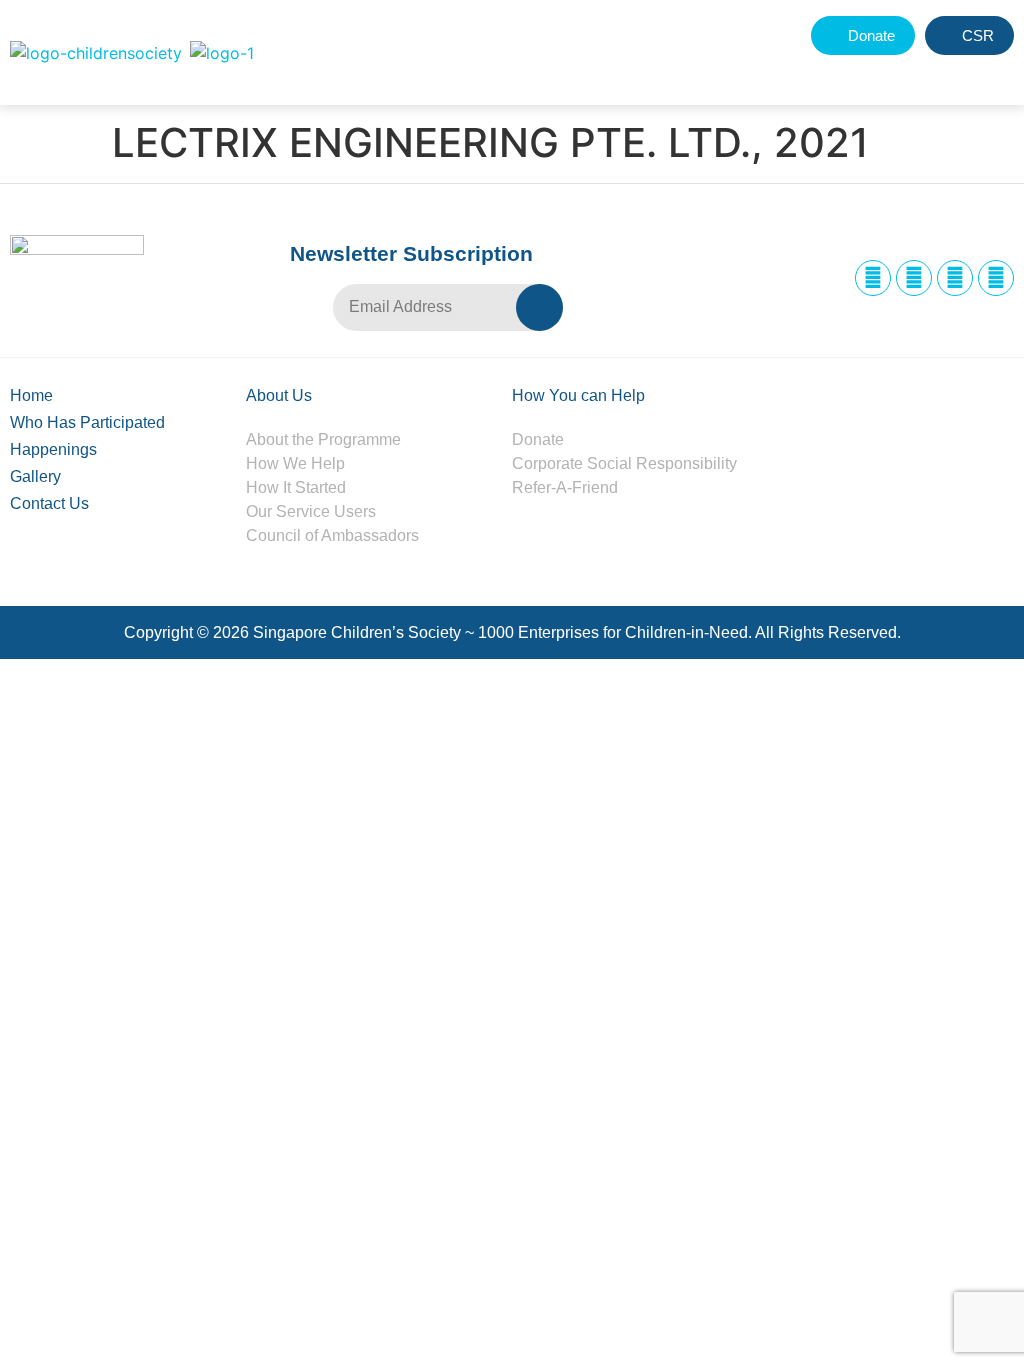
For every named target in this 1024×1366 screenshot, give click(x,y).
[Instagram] (914, 278)
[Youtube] (996, 278)
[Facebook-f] (873, 278)
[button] (951, 72)
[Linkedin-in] (955, 278)
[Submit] (539, 307)
